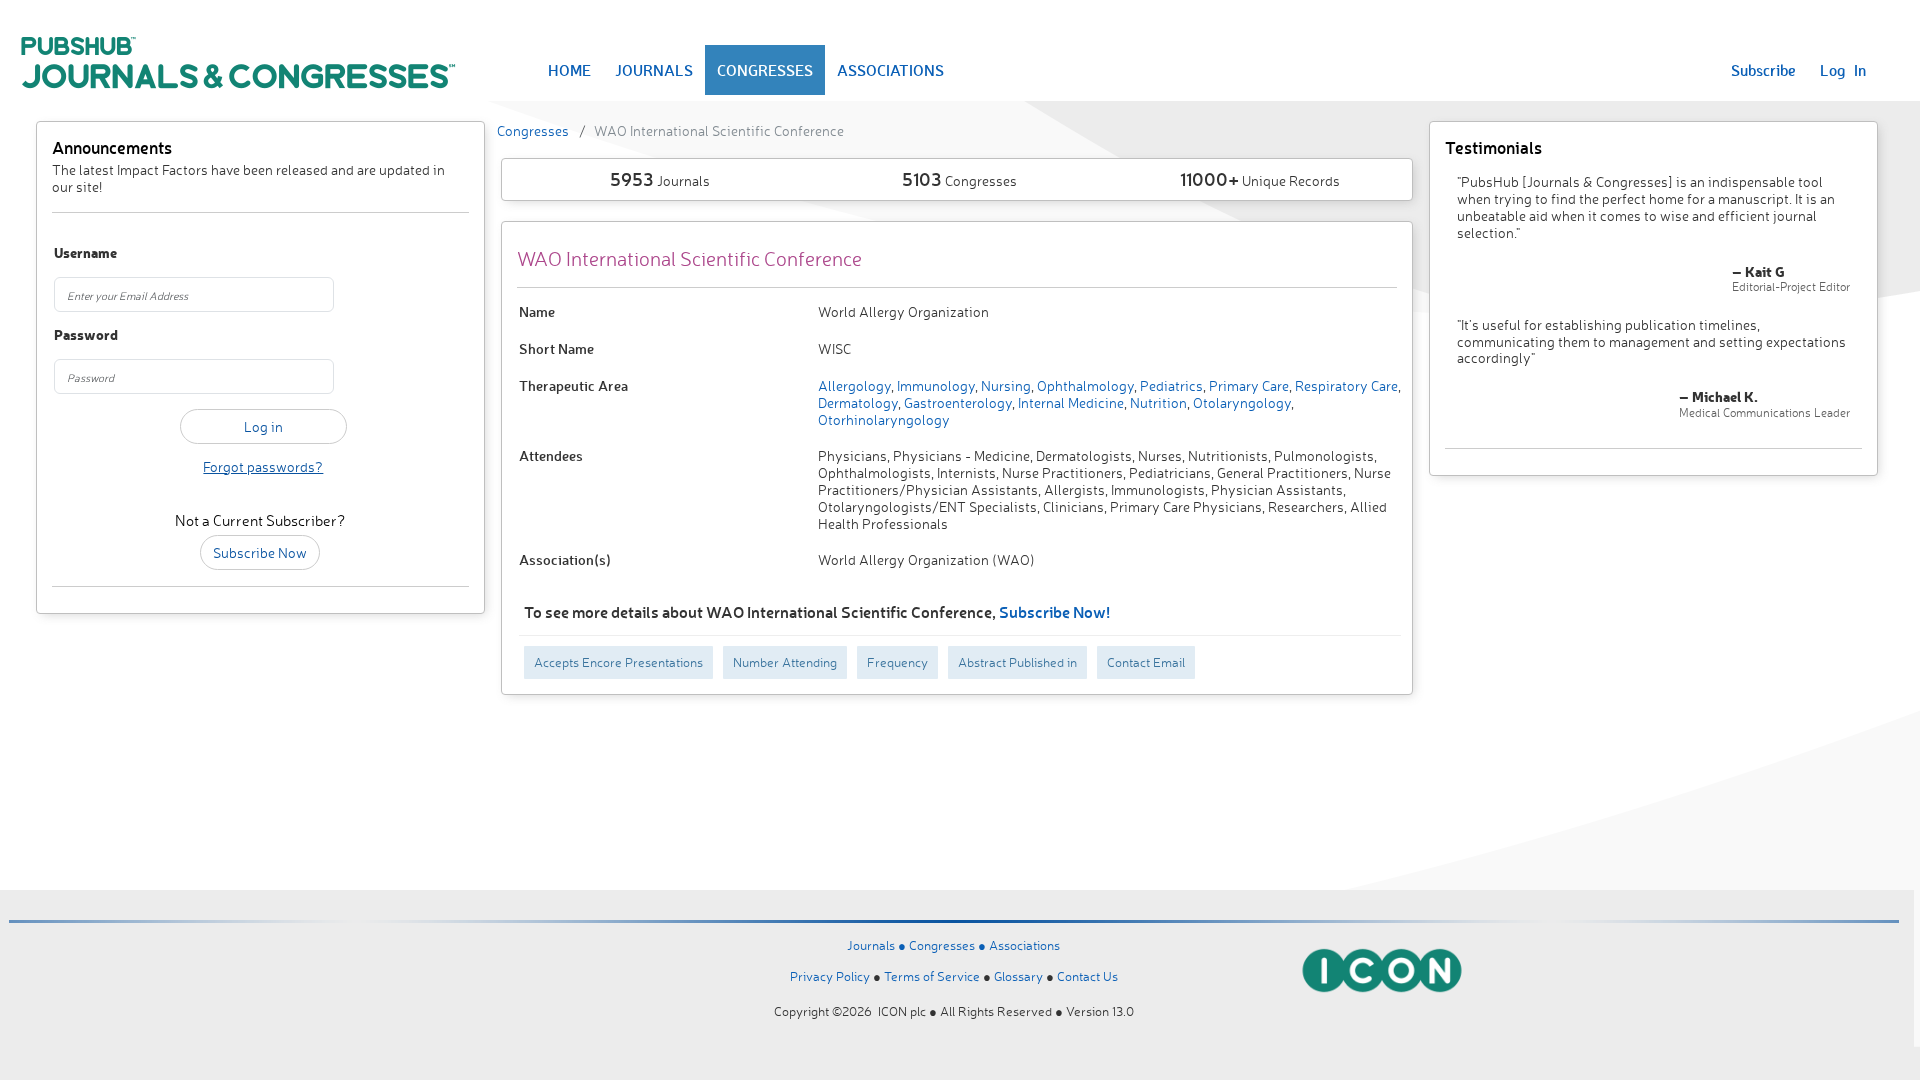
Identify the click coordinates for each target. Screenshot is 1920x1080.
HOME (569, 70)
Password (86, 335)
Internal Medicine (1069, 402)
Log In (1843, 70)
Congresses (533, 130)
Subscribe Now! (1054, 611)
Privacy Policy (830, 976)
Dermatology (858, 402)
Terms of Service (932, 976)
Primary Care (1247, 385)
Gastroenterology (956, 402)
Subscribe (1763, 70)
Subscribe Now (260, 552)
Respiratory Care (1345, 385)
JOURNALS (654, 70)
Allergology (854, 385)
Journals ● (878, 945)
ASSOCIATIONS (890, 70)
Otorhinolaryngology (884, 419)
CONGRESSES (765, 70)
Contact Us (1087, 976)
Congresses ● (949, 945)
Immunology (934, 385)
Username (85, 253)
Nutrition (1157, 402)
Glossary (1018, 976)
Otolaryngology (1240, 402)
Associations (1024, 945)
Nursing (1004, 385)
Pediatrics (1170, 385)
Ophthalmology (1084, 385)
